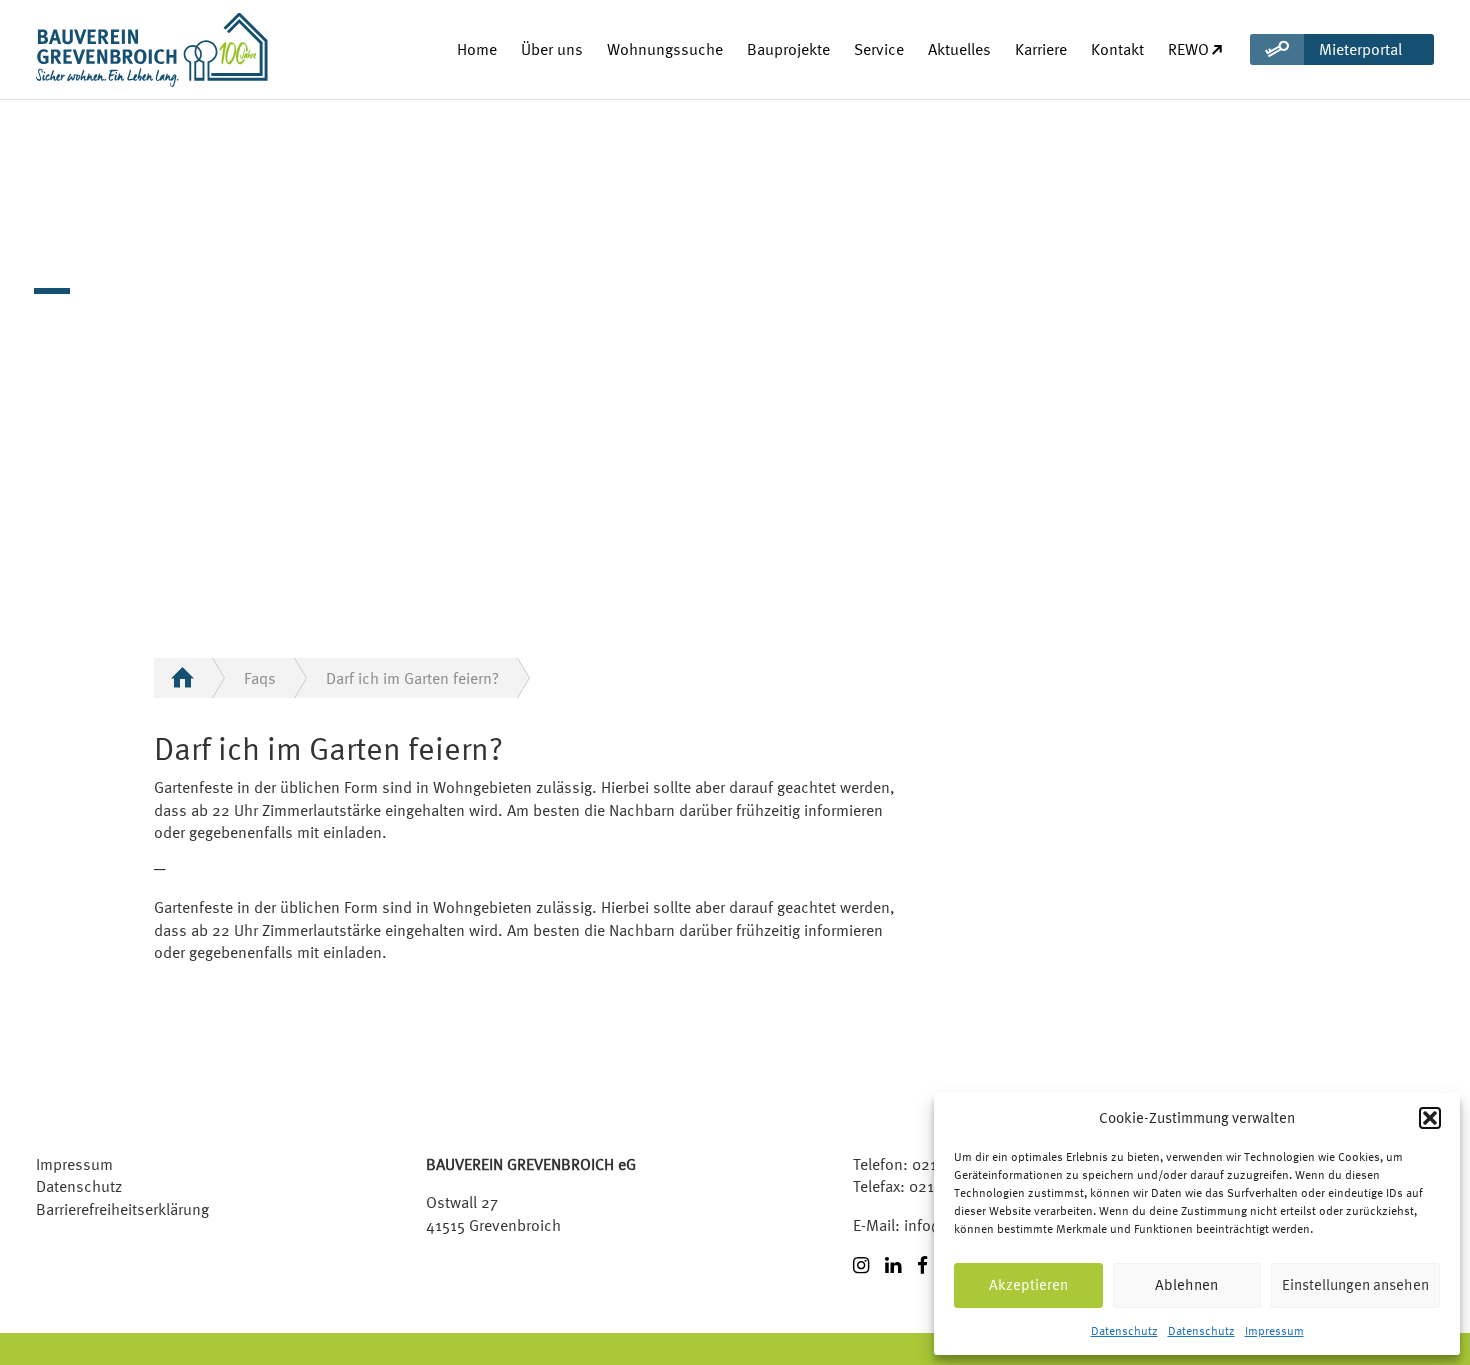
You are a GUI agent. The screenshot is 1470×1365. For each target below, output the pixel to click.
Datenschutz (1124, 1331)
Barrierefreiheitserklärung (122, 1209)
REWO (1188, 49)
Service (879, 49)
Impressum (1274, 1331)
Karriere (1041, 49)
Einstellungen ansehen (1355, 1284)
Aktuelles (959, 49)
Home (477, 49)
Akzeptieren (1028, 1284)
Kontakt (1117, 49)
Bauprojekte (788, 49)
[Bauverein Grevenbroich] (116, 49)
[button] (1430, 1118)
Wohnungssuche (665, 49)
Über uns (552, 49)
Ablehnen (1186, 1284)
